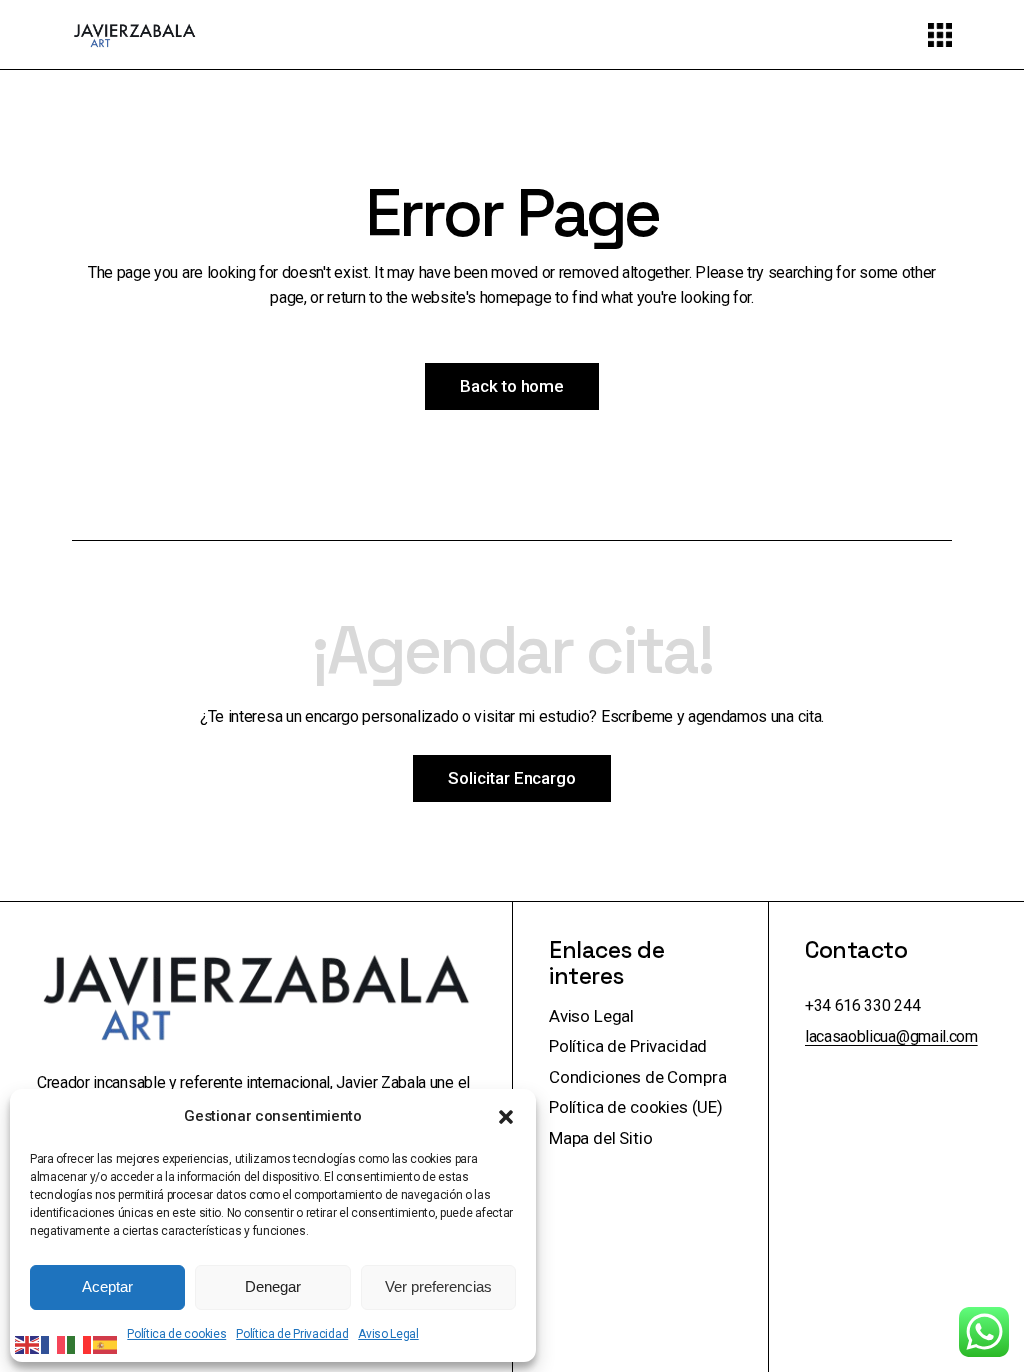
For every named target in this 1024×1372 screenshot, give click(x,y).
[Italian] (80, 1344)
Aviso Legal (388, 1334)
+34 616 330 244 (862, 1005)
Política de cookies (176, 1334)
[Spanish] (106, 1344)
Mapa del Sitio (601, 1138)
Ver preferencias (438, 1286)
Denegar (273, 1286)
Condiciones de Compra (637, 1077)
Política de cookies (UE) (636, 1107)
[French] (54, 1344)
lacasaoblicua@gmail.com (891, 1036)
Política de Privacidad (292, 1334)
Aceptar (107, 1286)
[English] (28, 1344)
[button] (506, 1117)
